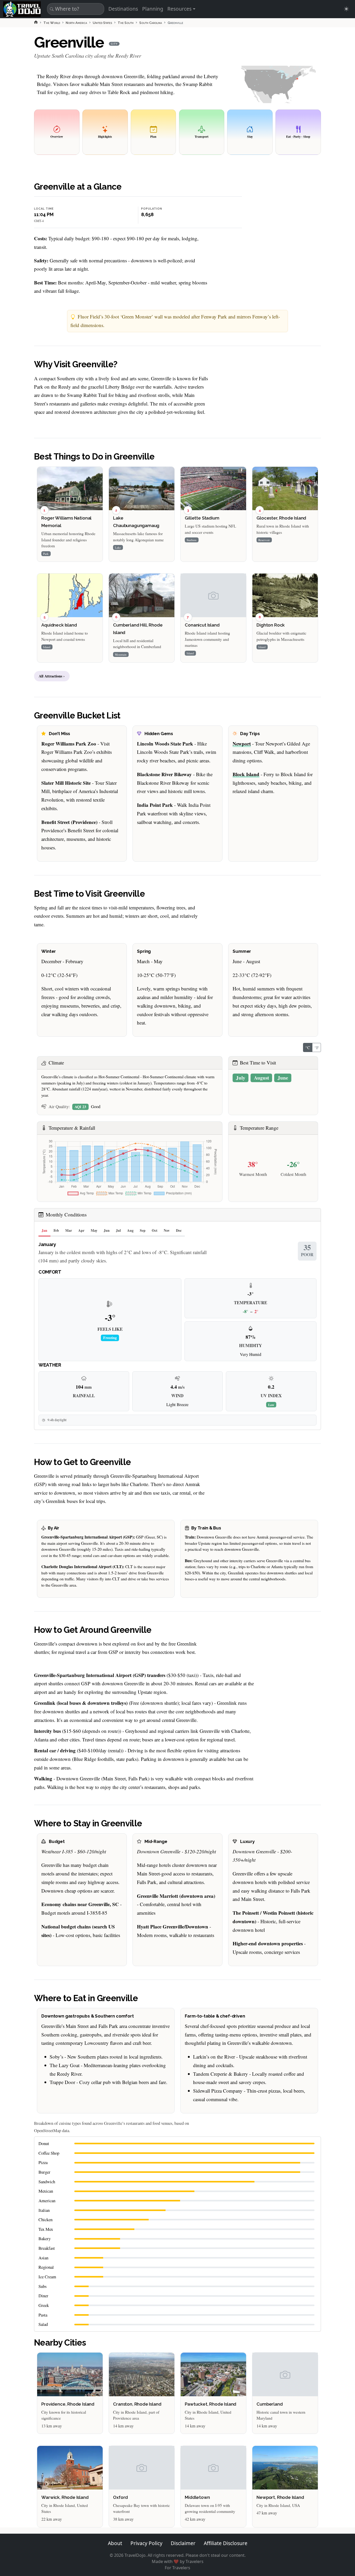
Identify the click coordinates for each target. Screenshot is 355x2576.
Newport (242, 744)
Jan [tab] (44, 1230)
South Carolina (151, 23)
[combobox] (75, 9)
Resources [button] (179, 9)
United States (102, 23)
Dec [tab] (179, 1230)
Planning (153, 9)
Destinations (123, 9)
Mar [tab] (69, 1230)
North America (76, 23)
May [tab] (94, 1230)
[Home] (36, 22)
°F (317, 1047)
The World (52, 23)
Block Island (246, 774)
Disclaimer (183, 2543)
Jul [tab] (118, 1230)
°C (308, 1047)
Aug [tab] (130, 1230)
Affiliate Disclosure (226, 2543)
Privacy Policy (146, 2543)
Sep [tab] (143, 1230)
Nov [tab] (167, 1230)
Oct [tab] (155, 1230)
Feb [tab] (56, 1230)
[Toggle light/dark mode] (346, 9)
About (115, 2543)
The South (126, 23)
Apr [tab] (81, 1230)
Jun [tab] (107, 1230)
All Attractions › (52, 676)
